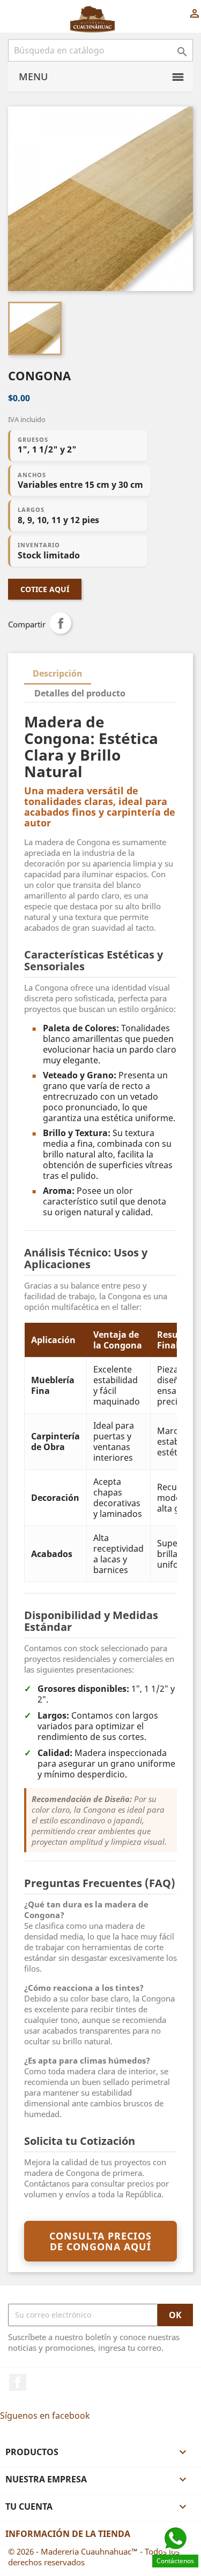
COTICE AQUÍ (45, 589)
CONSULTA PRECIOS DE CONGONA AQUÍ (100, 2241)
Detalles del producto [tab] (80, 693)
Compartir (61, 623)
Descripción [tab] (58, 673)
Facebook (18, 2382)
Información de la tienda (68, 2534)
